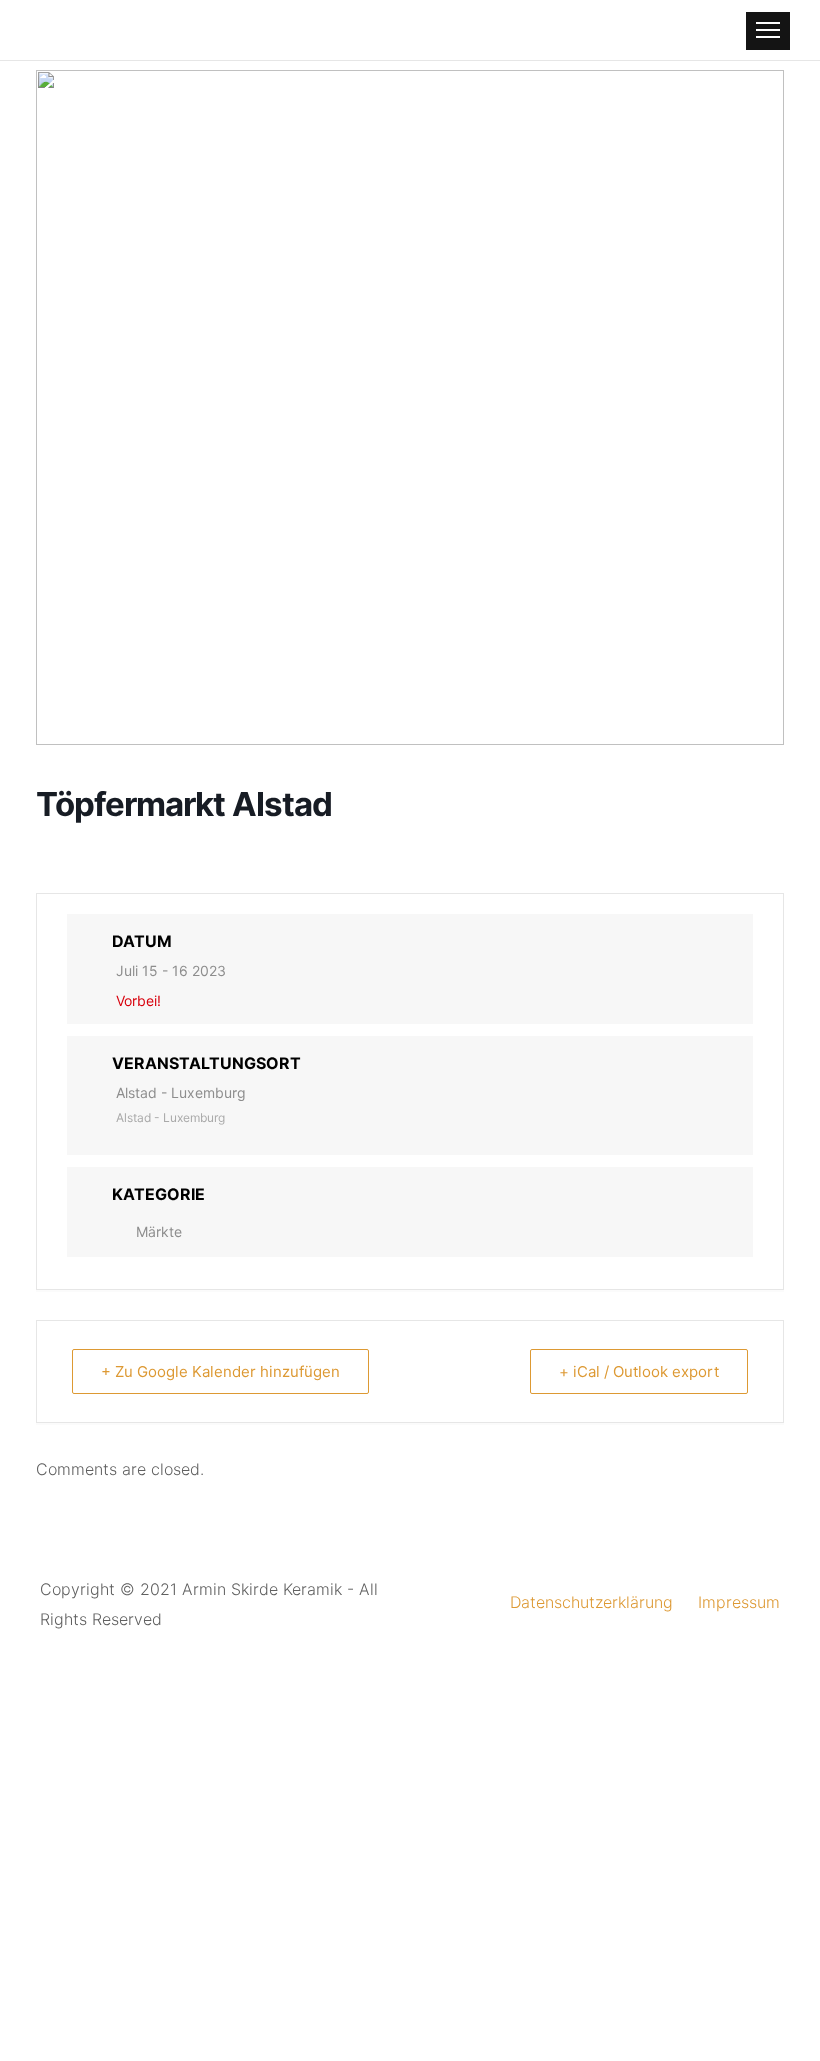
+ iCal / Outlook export (639, 1371)
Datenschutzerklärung (591, 1602)
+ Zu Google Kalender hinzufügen (220, 1371)
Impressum (739, 1602)
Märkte (159, 1231)
